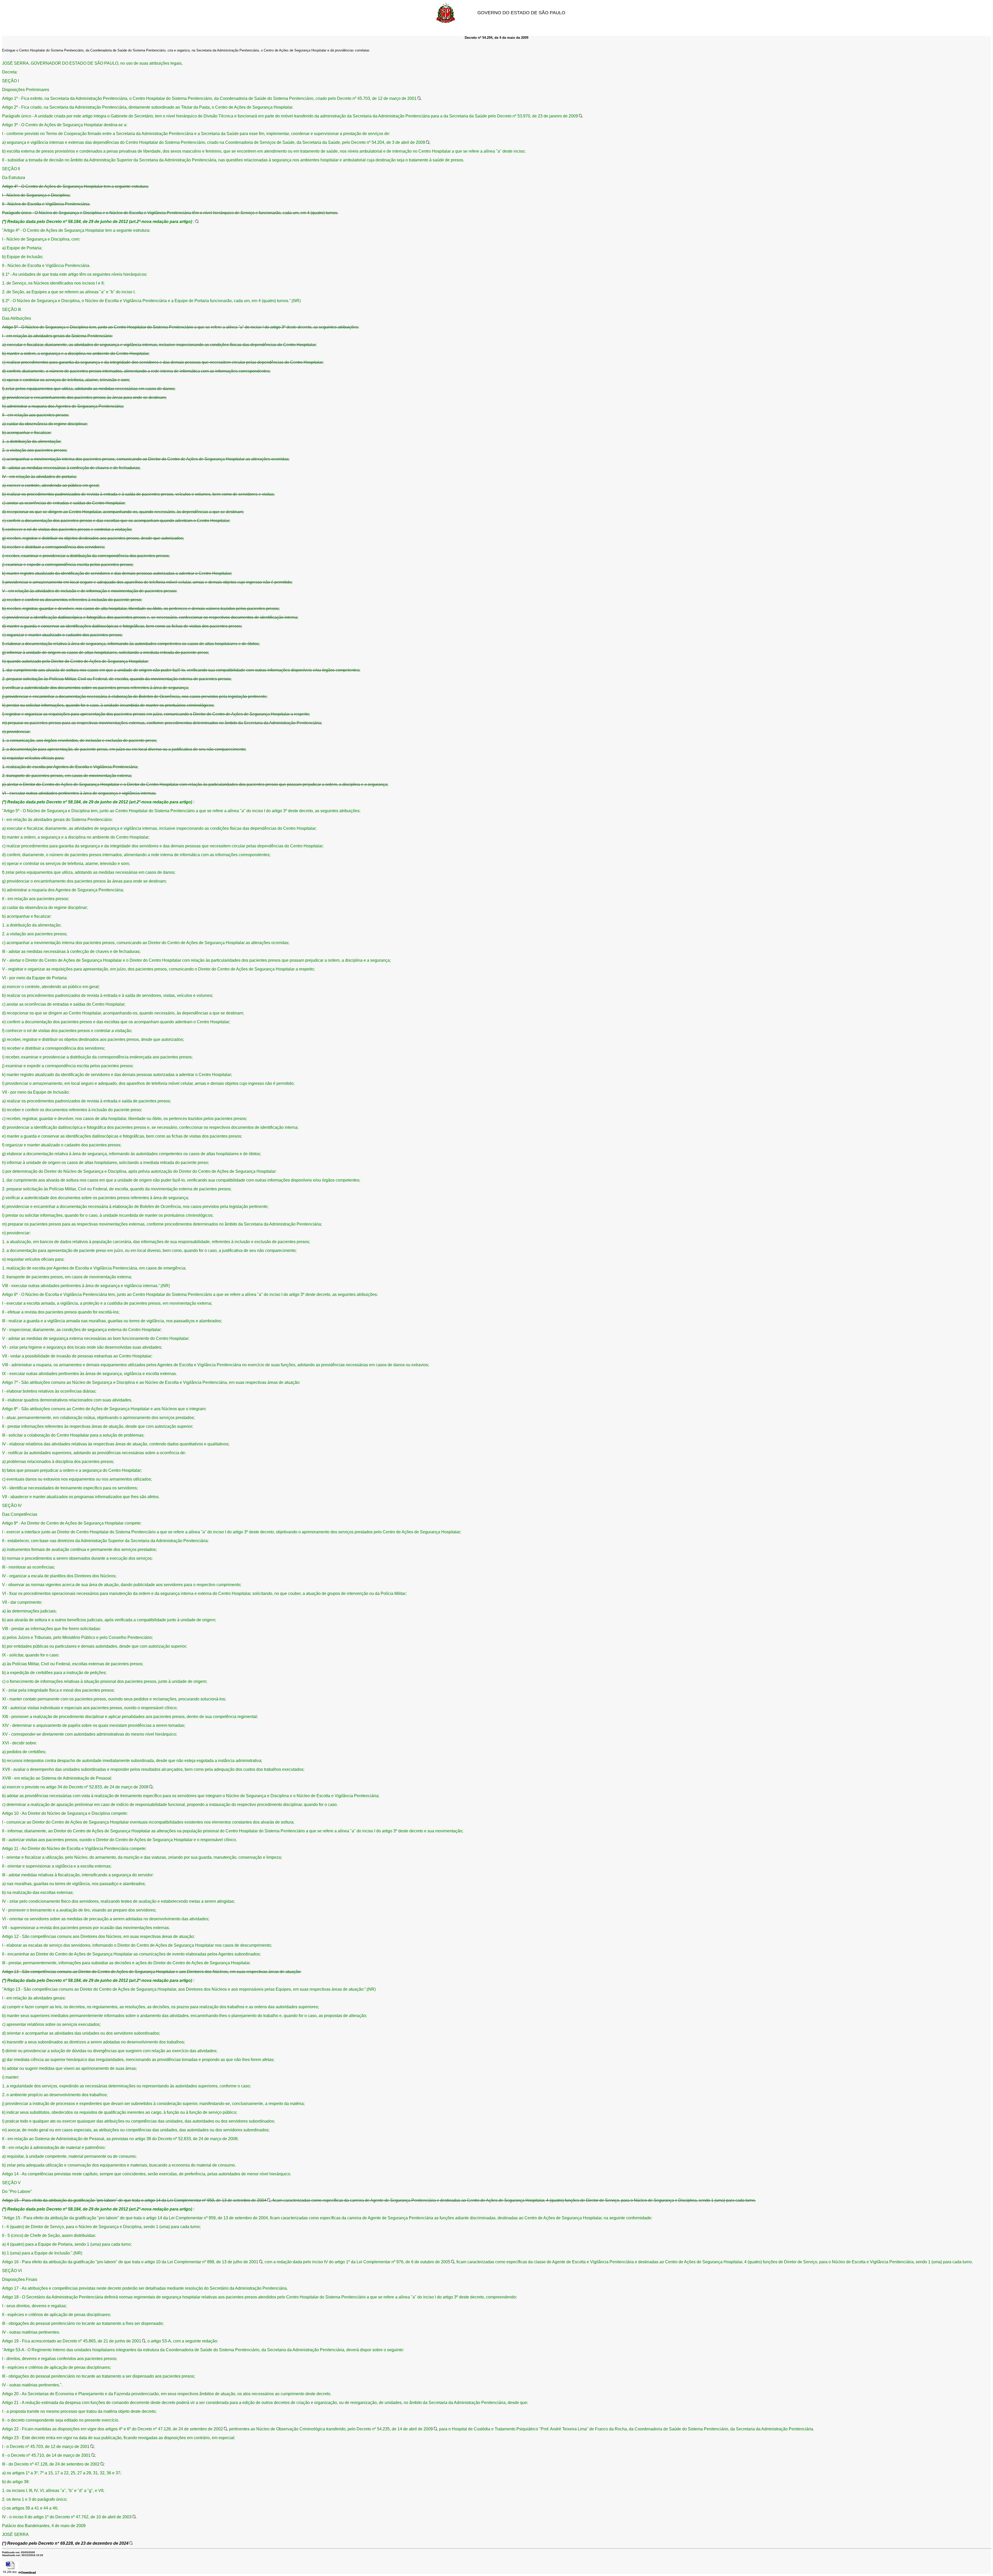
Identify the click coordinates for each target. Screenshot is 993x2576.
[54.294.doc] (10, 2567)
